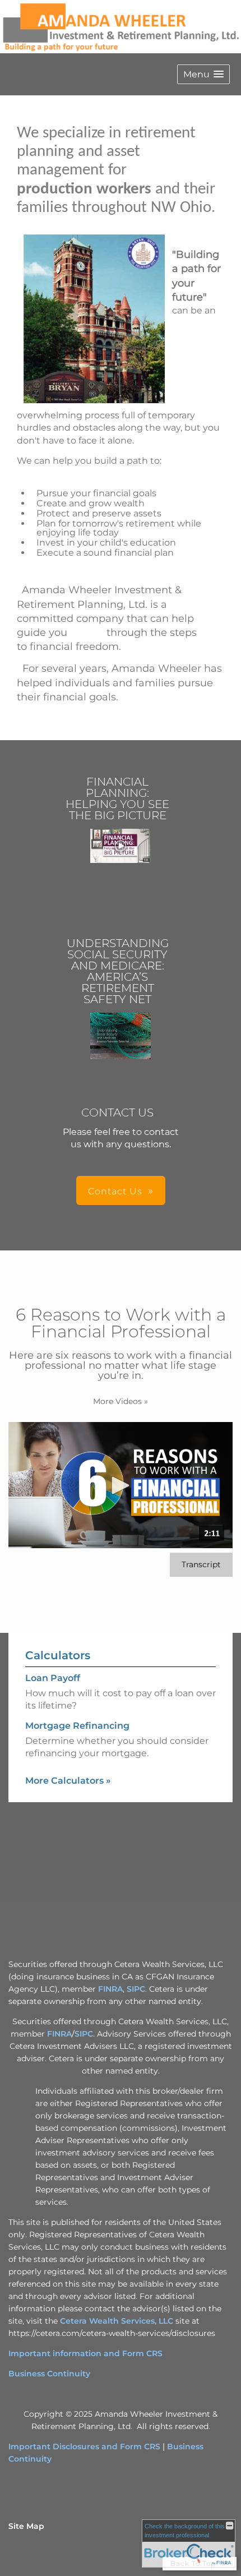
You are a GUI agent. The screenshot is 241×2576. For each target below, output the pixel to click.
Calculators (58, 1655)
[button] (203, 74)
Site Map (26, 2526)
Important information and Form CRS (85, 2353)
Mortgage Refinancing (77, 1726)
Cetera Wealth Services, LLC (117, 2321)
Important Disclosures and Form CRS (84, 2446)
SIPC (136, 1989)
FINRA (110, 1989)
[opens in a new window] (121, 847)
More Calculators (68, 1781)
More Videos (121, 1401)
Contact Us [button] (115, 1191)
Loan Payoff (53, 1678)
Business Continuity (49, 2374)
